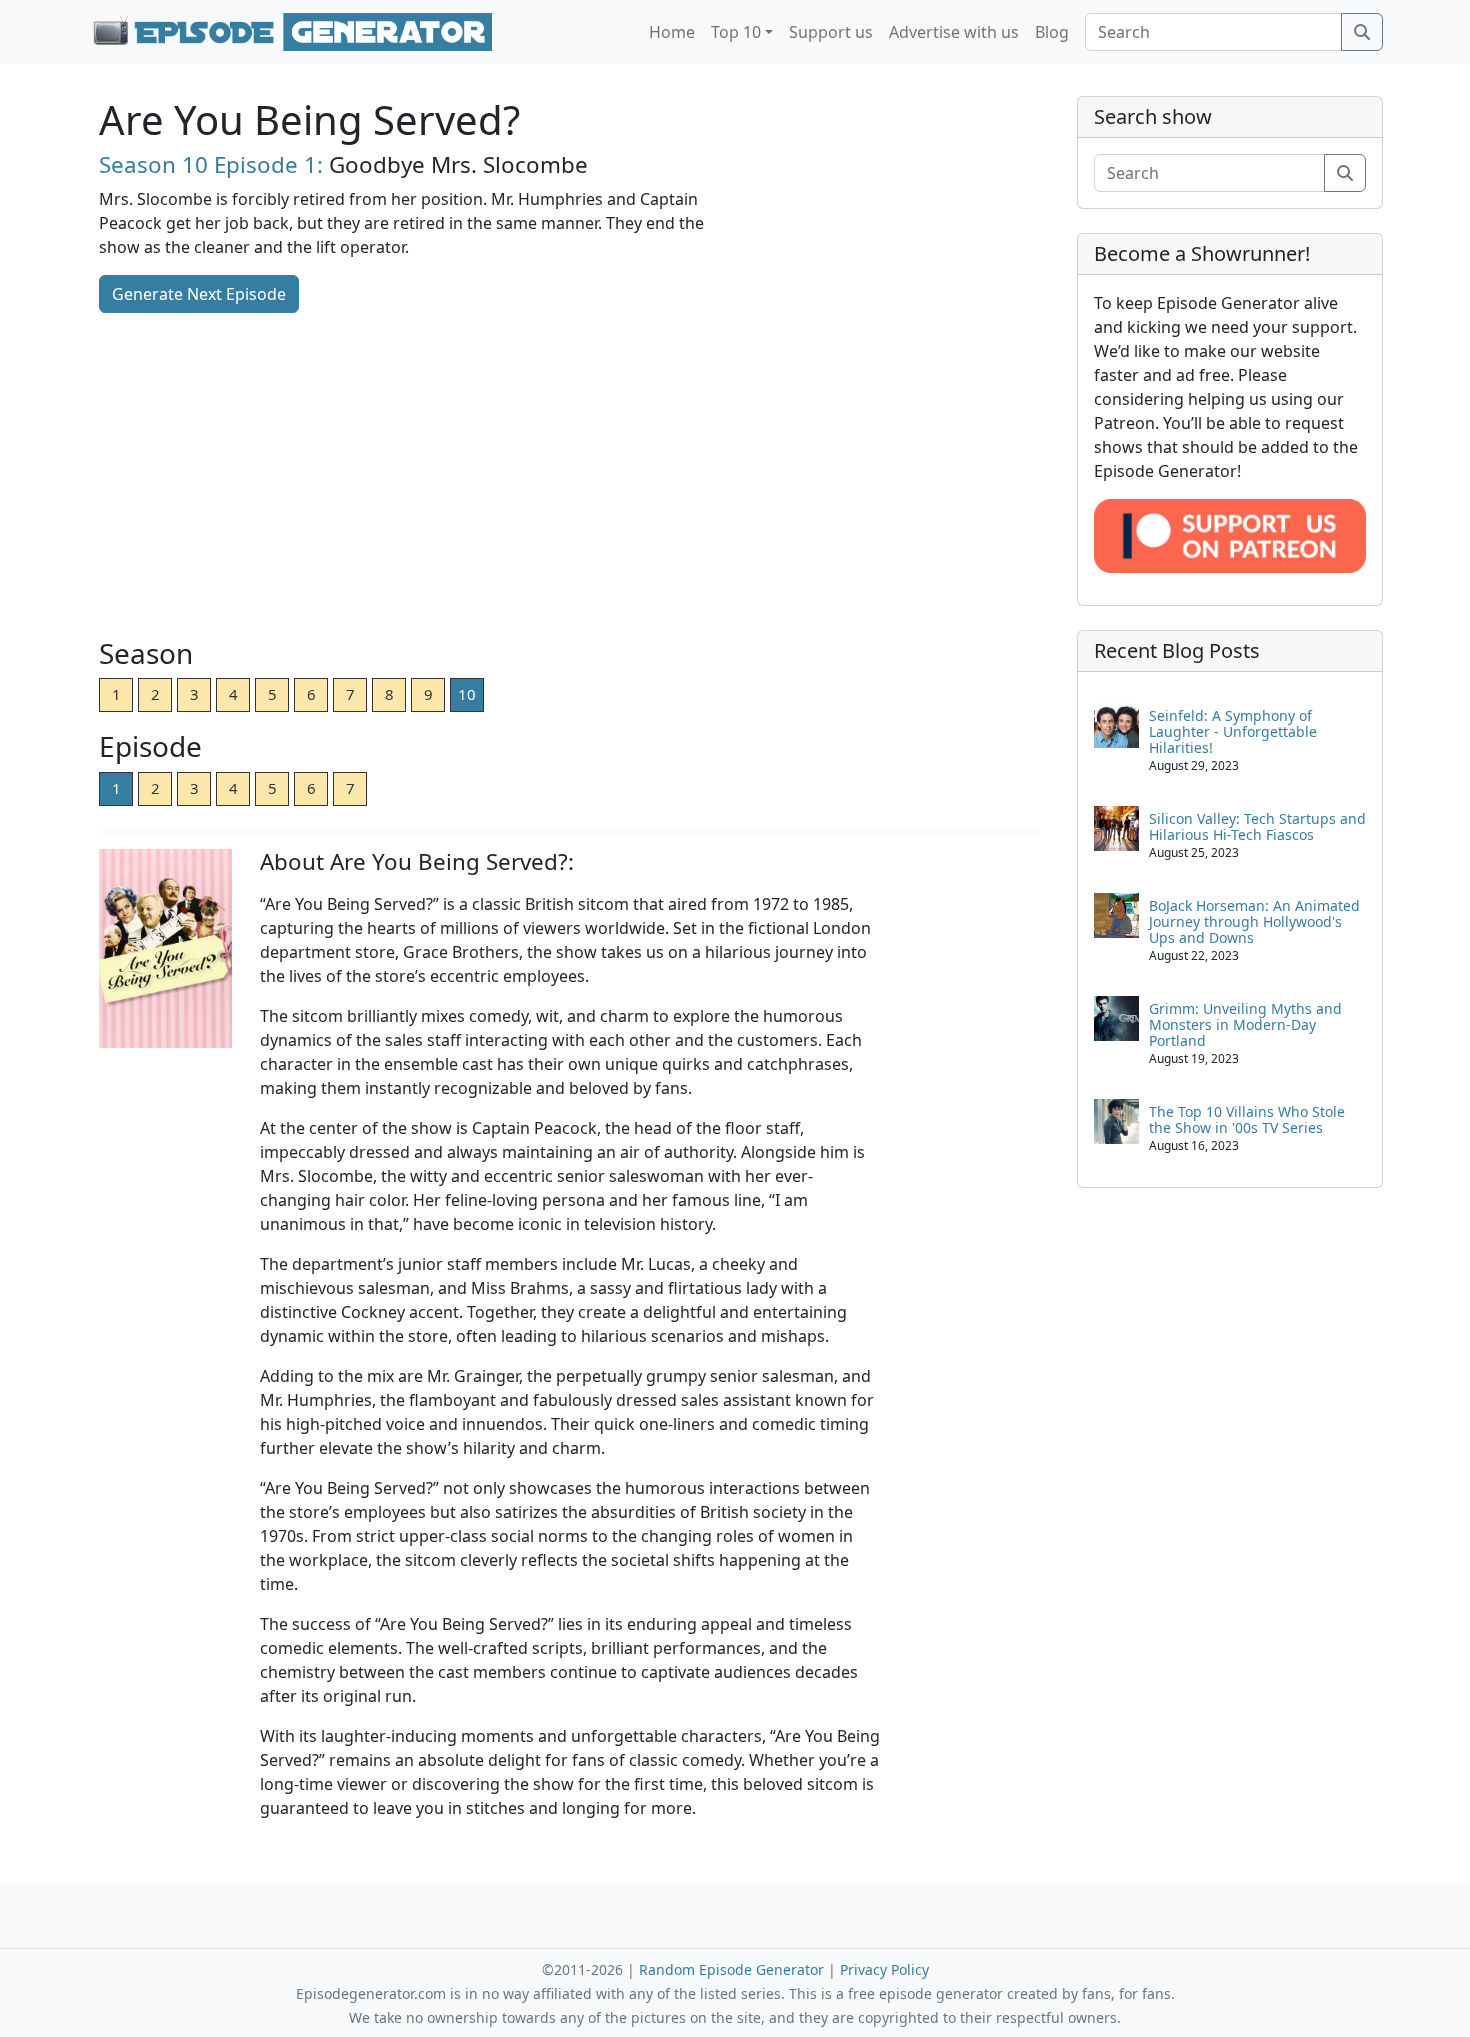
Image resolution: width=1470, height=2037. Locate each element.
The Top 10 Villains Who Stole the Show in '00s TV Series (1247, 1119)
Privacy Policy (884, 1969)
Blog (1052, 32)
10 (467, 694)
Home (672, 32)
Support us (831, 32)
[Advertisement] (570, 477)
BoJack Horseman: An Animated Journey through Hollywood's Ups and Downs (1254, 921)
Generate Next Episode (199, 294)
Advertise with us (954, 32)
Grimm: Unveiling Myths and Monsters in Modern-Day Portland (1245, 1024)
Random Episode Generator (731, 1969)
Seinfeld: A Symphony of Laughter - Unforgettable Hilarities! (1233, 731)
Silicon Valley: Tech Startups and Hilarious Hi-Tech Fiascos (1257, 826)
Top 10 (736, 32)
